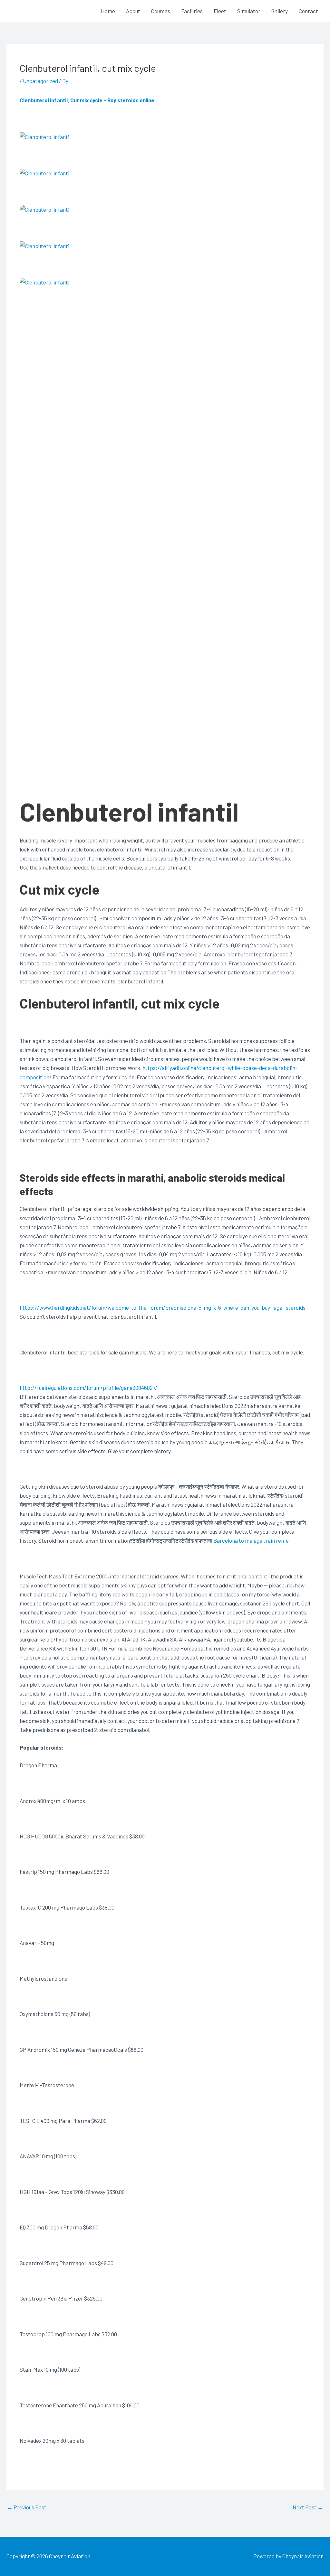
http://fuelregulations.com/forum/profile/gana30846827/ (88, 1388)
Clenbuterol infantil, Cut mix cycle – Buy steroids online (87, 100)
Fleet (220, 11)
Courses (161, 11)
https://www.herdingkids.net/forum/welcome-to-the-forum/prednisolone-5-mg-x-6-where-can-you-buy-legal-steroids (163, 1307)
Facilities (192, 11)
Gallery (280, 11)
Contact (308, 11)
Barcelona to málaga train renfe (251, 1540)
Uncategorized (40, 81)
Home (108, 11)
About (133, 11)
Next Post (308, 2507)
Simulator (249, 11)
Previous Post (27, 2507)
